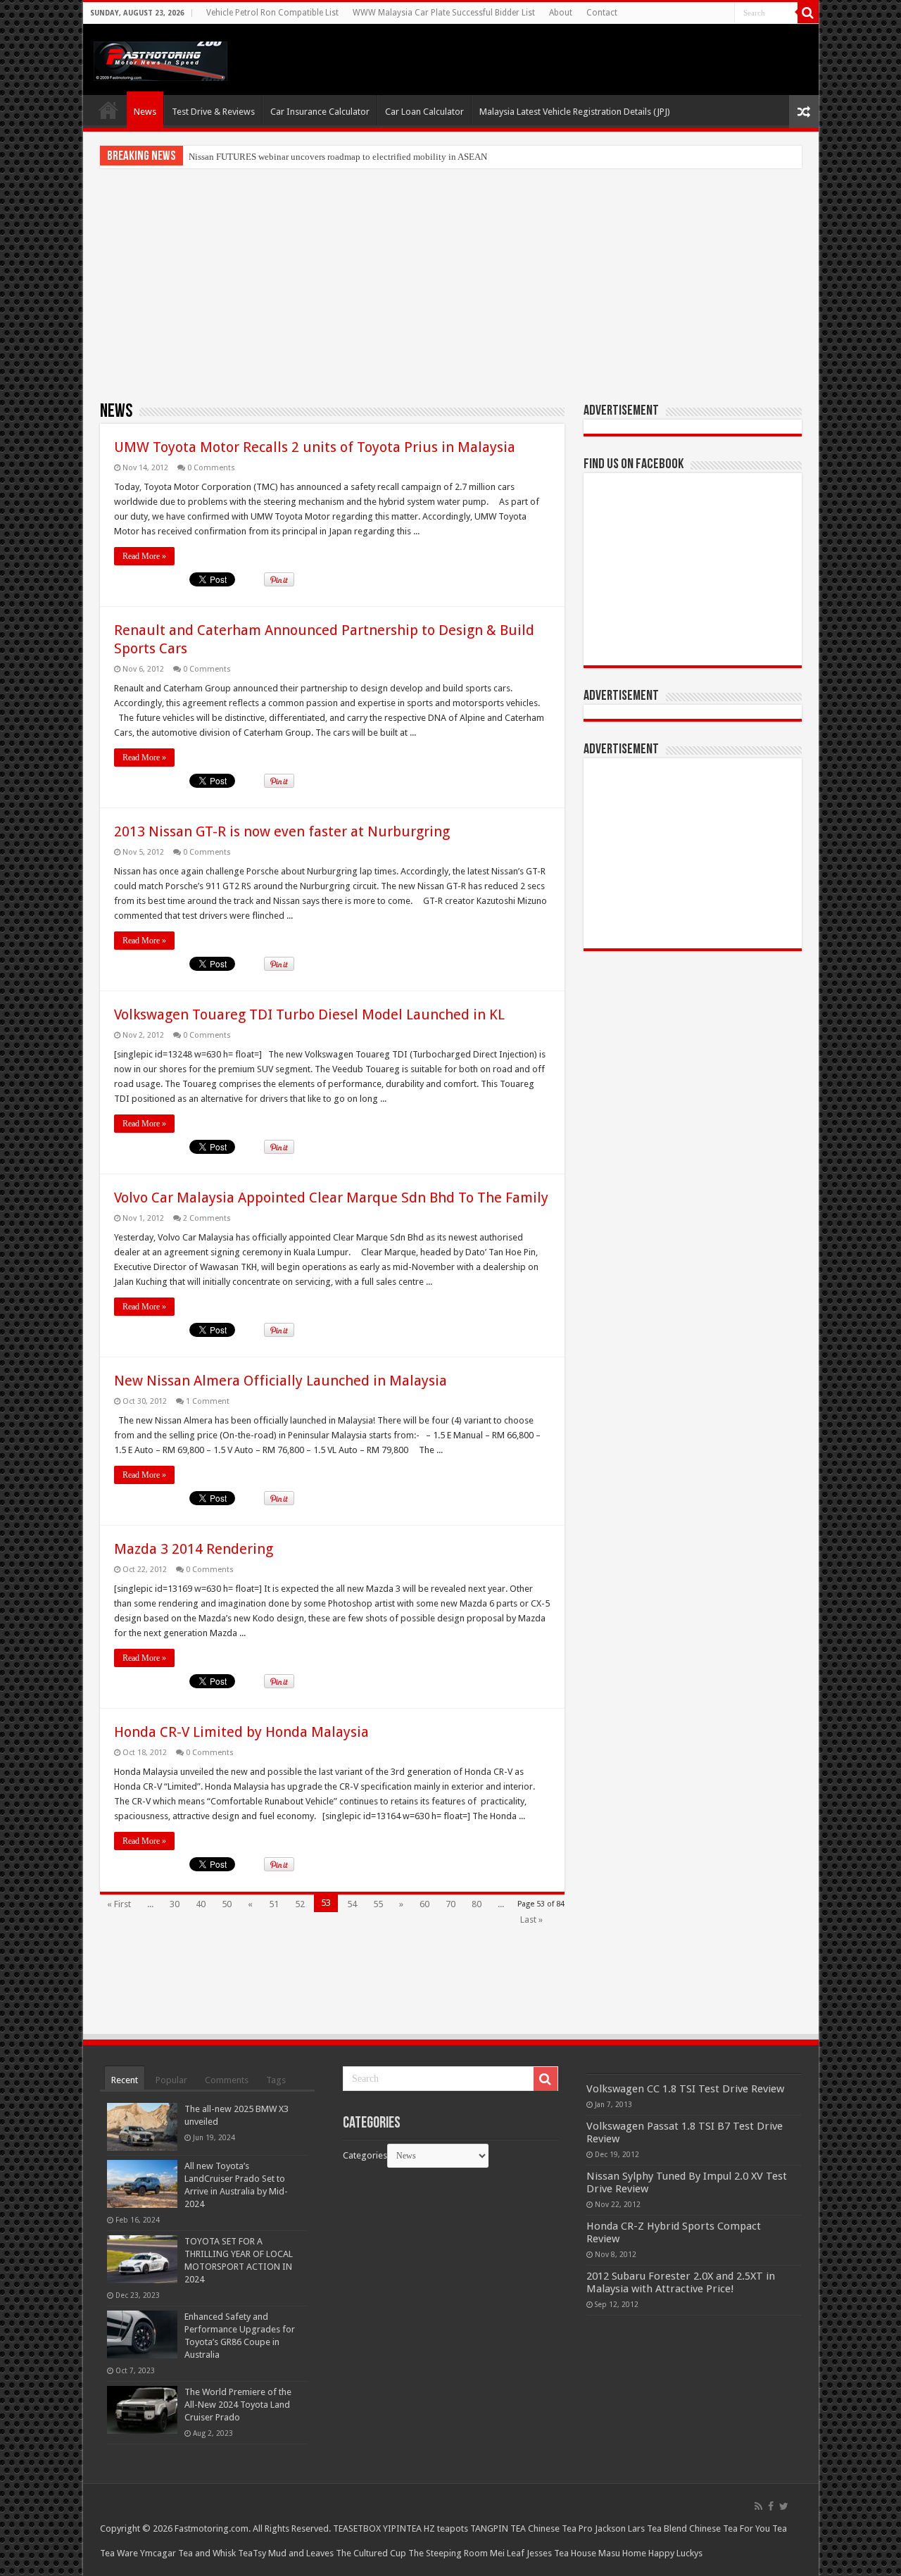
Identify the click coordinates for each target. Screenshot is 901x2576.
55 (378, 1904)
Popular (171, 2080)
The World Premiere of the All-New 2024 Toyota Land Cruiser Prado (238, 2405)
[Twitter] (784, 2506)
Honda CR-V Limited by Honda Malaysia (241, 1732)
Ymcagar (158, 2553)
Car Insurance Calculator (320, 112)
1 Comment (208, 1401)
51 (274, 1904)
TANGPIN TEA (498, 2528)
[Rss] (758, 2506)
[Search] (808, 13)
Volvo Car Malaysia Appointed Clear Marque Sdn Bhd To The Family (331, 1198)
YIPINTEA (402, 2528)
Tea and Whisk (207, 2553)
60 (424, 1904)
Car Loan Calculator (424, 112)
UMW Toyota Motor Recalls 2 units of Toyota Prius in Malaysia (315, 447)
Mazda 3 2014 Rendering (194, 1549)
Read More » (144, 556)
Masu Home (622, 2553)
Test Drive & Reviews (213, 112)
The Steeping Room (448, 2553)
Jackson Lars (620, 2528)
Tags (276, 2080)
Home (108, 110)
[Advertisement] (451, 284)
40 (201, 1904)
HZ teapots (446, 2528)
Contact (602, 13)
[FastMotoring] (160, 58)
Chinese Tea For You (730, 2528)
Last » (531, 1920)
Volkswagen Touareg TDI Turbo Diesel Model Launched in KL (309, 1014)
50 (227, 1904)
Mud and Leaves (301, 2553)
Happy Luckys (675, 2553)
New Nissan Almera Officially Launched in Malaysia (281, 1381)
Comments (227, 2080)
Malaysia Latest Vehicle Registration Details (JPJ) (575, 112)
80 (477, 1904)
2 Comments (207, 1218)
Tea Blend (667, 2528)
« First (119, 1904)
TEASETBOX (357, 2528)
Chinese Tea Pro (560, 2528)
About (561, 13)
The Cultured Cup (371, 2553)
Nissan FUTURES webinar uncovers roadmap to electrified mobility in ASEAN (338, 157)
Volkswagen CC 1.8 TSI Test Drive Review (685, 2089)
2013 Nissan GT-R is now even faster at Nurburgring (282, 831)
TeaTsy (252, 2553)
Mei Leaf (507, 2553)
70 (450, 1904)
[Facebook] (771, 2506)
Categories (365, 2155)
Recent (125, 2080)
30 (175, 1904)
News (145, 112)
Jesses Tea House (561, 2553)
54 (352, 1904)
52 (300, 1904)
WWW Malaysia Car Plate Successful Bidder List (444, 13)
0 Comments (211, 468)
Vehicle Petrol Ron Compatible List (272, 13)
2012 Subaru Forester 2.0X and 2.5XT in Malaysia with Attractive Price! (681, 2282)
